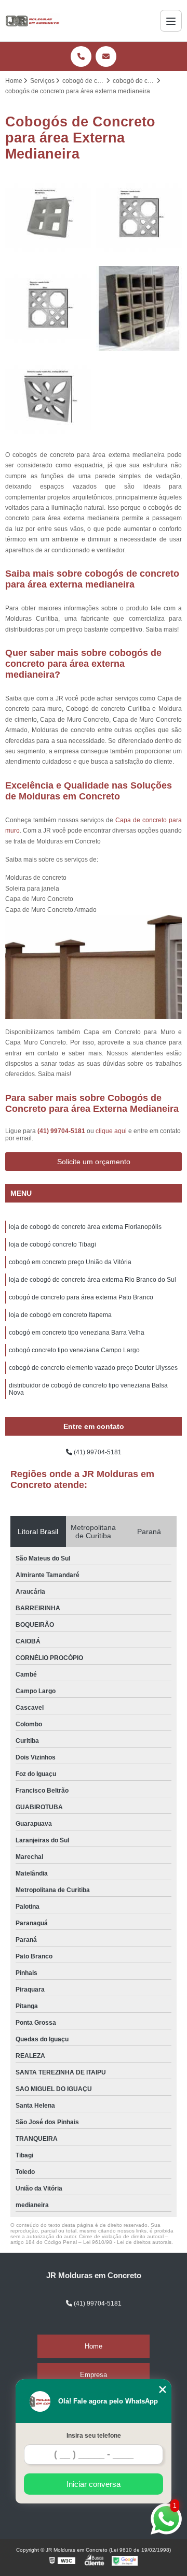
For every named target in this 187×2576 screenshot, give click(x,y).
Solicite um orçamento (94, 1162)
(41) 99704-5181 (62, 1131)
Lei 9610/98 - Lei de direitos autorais (127, 2242)
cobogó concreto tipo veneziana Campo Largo (74, 1350)
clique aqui (111, 1131)
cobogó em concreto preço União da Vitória (70, 1262)
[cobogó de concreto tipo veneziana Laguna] (48, 218)
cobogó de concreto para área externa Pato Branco (81, 1297)
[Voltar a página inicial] (33, 21)
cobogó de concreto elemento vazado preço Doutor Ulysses (93, 1368)
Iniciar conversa (94, 2484)
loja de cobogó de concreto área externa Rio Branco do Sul (92, 1280)
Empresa (94, 2375)
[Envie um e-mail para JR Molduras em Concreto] (106, 56)
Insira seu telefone (94, 2436)
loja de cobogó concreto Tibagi (52, 1244)
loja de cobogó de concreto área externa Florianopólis (85, 1227)
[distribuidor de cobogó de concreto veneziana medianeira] (139, 218)
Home (94, 2346)
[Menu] (171, 21)
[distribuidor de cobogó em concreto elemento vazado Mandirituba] (139, 309)
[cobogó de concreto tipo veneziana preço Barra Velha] (48, 399)
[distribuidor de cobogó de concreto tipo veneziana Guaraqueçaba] (48, 309)
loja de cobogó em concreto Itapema (60, 1315)
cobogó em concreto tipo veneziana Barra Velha (77, 1333)
